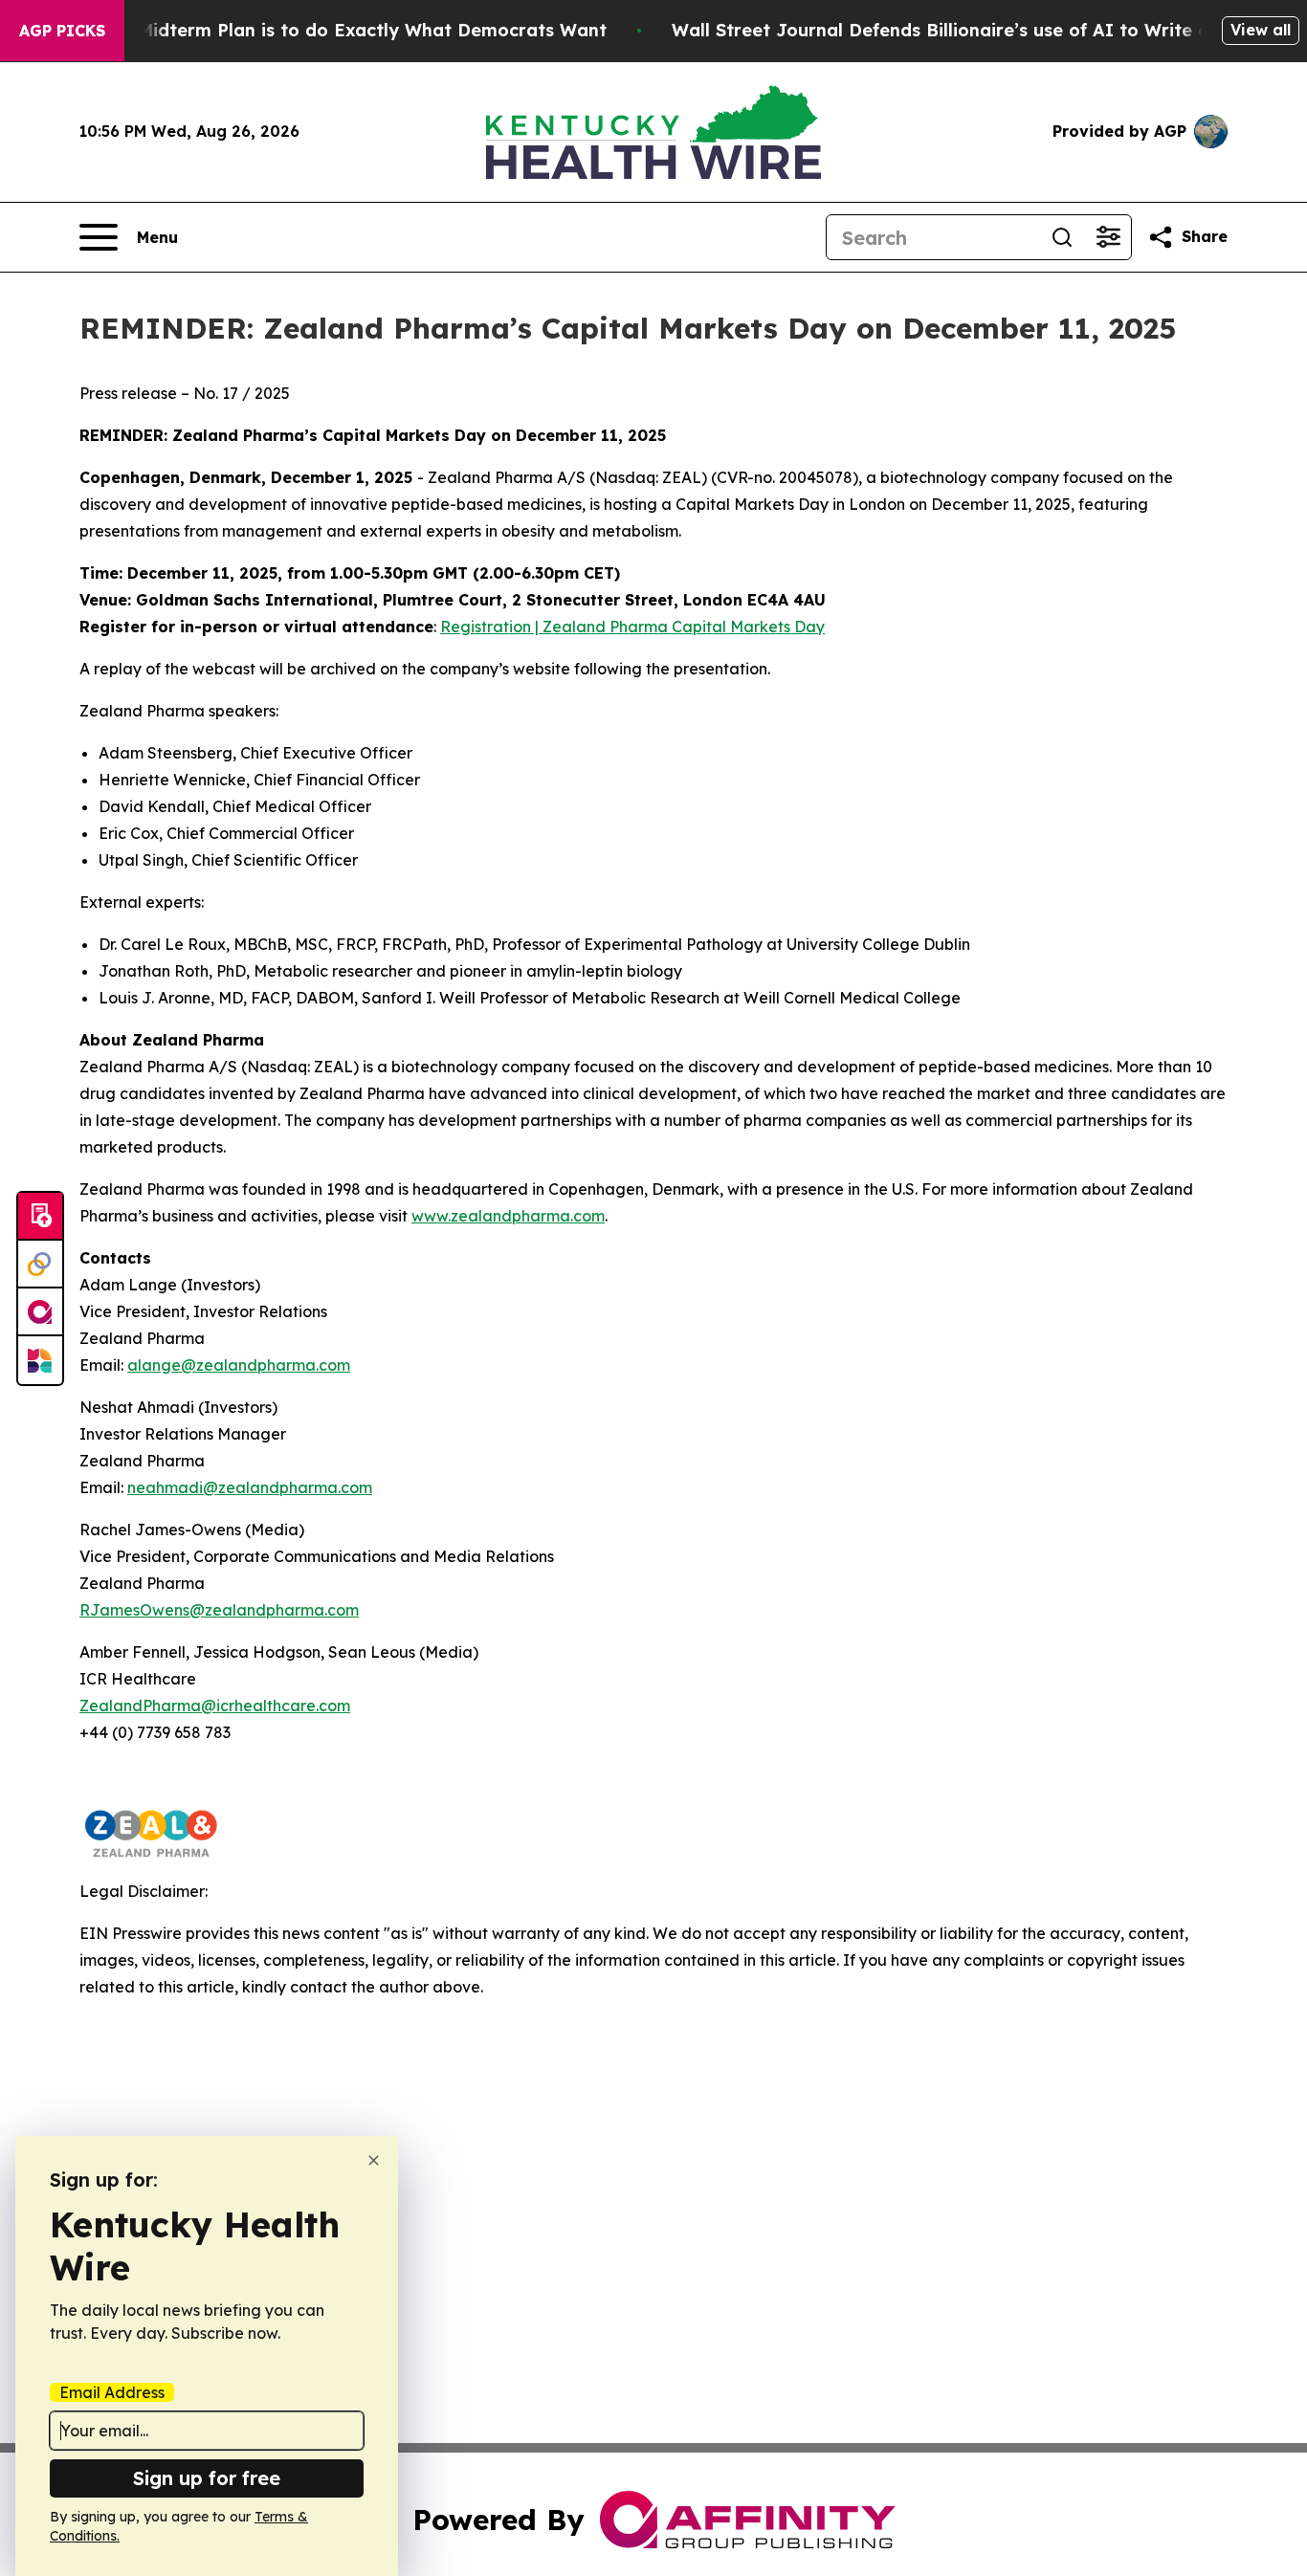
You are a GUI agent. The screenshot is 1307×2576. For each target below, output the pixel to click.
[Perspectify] (40, 1265)
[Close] (374, 2160)
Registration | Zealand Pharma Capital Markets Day (632, 627)
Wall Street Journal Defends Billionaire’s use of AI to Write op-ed (961, 30)
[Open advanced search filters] (1108, 237)
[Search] (1062, 237)
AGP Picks (62, 31)
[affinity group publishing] (40, 1312)
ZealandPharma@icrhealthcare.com (215, 1706)
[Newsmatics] (40, 1360)
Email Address (112, 2392)
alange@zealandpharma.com (239, 1365)
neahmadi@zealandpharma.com (250, 1487)
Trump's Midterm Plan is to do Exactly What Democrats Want (335, 30)
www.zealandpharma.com (508, 1216)
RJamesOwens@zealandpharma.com (219, 1610)
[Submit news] (40, 1217)
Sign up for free (207, 2478)
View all (1261, 30)
